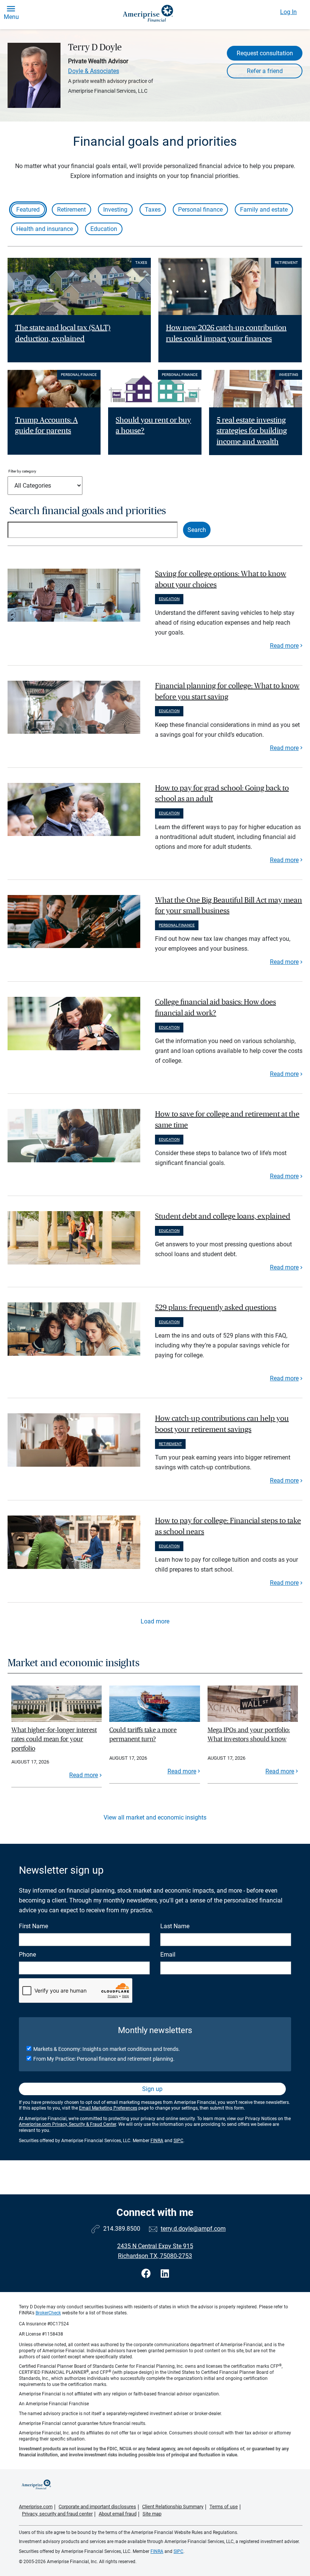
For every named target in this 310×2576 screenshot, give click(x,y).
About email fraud (118, 2514)
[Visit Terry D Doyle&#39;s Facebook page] (147, 2274)
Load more (155, 1621)
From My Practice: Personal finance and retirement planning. (104, 2059)
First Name (33, 1926)
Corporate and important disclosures (97, 2507)
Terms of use (224, 2507)
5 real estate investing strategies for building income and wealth (252, 431)
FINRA (157, 2141)
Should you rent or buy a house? (153, 426)
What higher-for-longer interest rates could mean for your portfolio (54, 1739)
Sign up (152, 2089)
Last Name (175, 1926)
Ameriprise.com (36, 2507)
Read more (284, 646)
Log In (288, 12)
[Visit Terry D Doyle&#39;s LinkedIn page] (165, 2274)
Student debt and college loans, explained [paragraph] (223, 1216)
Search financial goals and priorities (88, 511)
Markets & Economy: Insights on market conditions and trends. (107, 2049)
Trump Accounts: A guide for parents (46, 426)
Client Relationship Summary (173, 2507)
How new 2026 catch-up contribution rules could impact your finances (226, 333)
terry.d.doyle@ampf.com (193, 2229)
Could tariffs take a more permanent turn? (143, 1735)
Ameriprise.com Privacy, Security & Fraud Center (67, 2124)
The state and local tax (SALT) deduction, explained (63, 333)
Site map (152, 2514)
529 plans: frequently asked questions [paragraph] (216, 1308)
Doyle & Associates (94, 71)
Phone (27, 1955)
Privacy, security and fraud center (57, 2514)
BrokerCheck (48, 2313)
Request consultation (265, 53)
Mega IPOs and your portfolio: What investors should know (249, 1735)
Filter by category (22, 471)
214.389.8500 (122, 2229)
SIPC (178, 2141)
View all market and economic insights (155, 1817)
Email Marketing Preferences (108, 2108)
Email (168, 1955)
